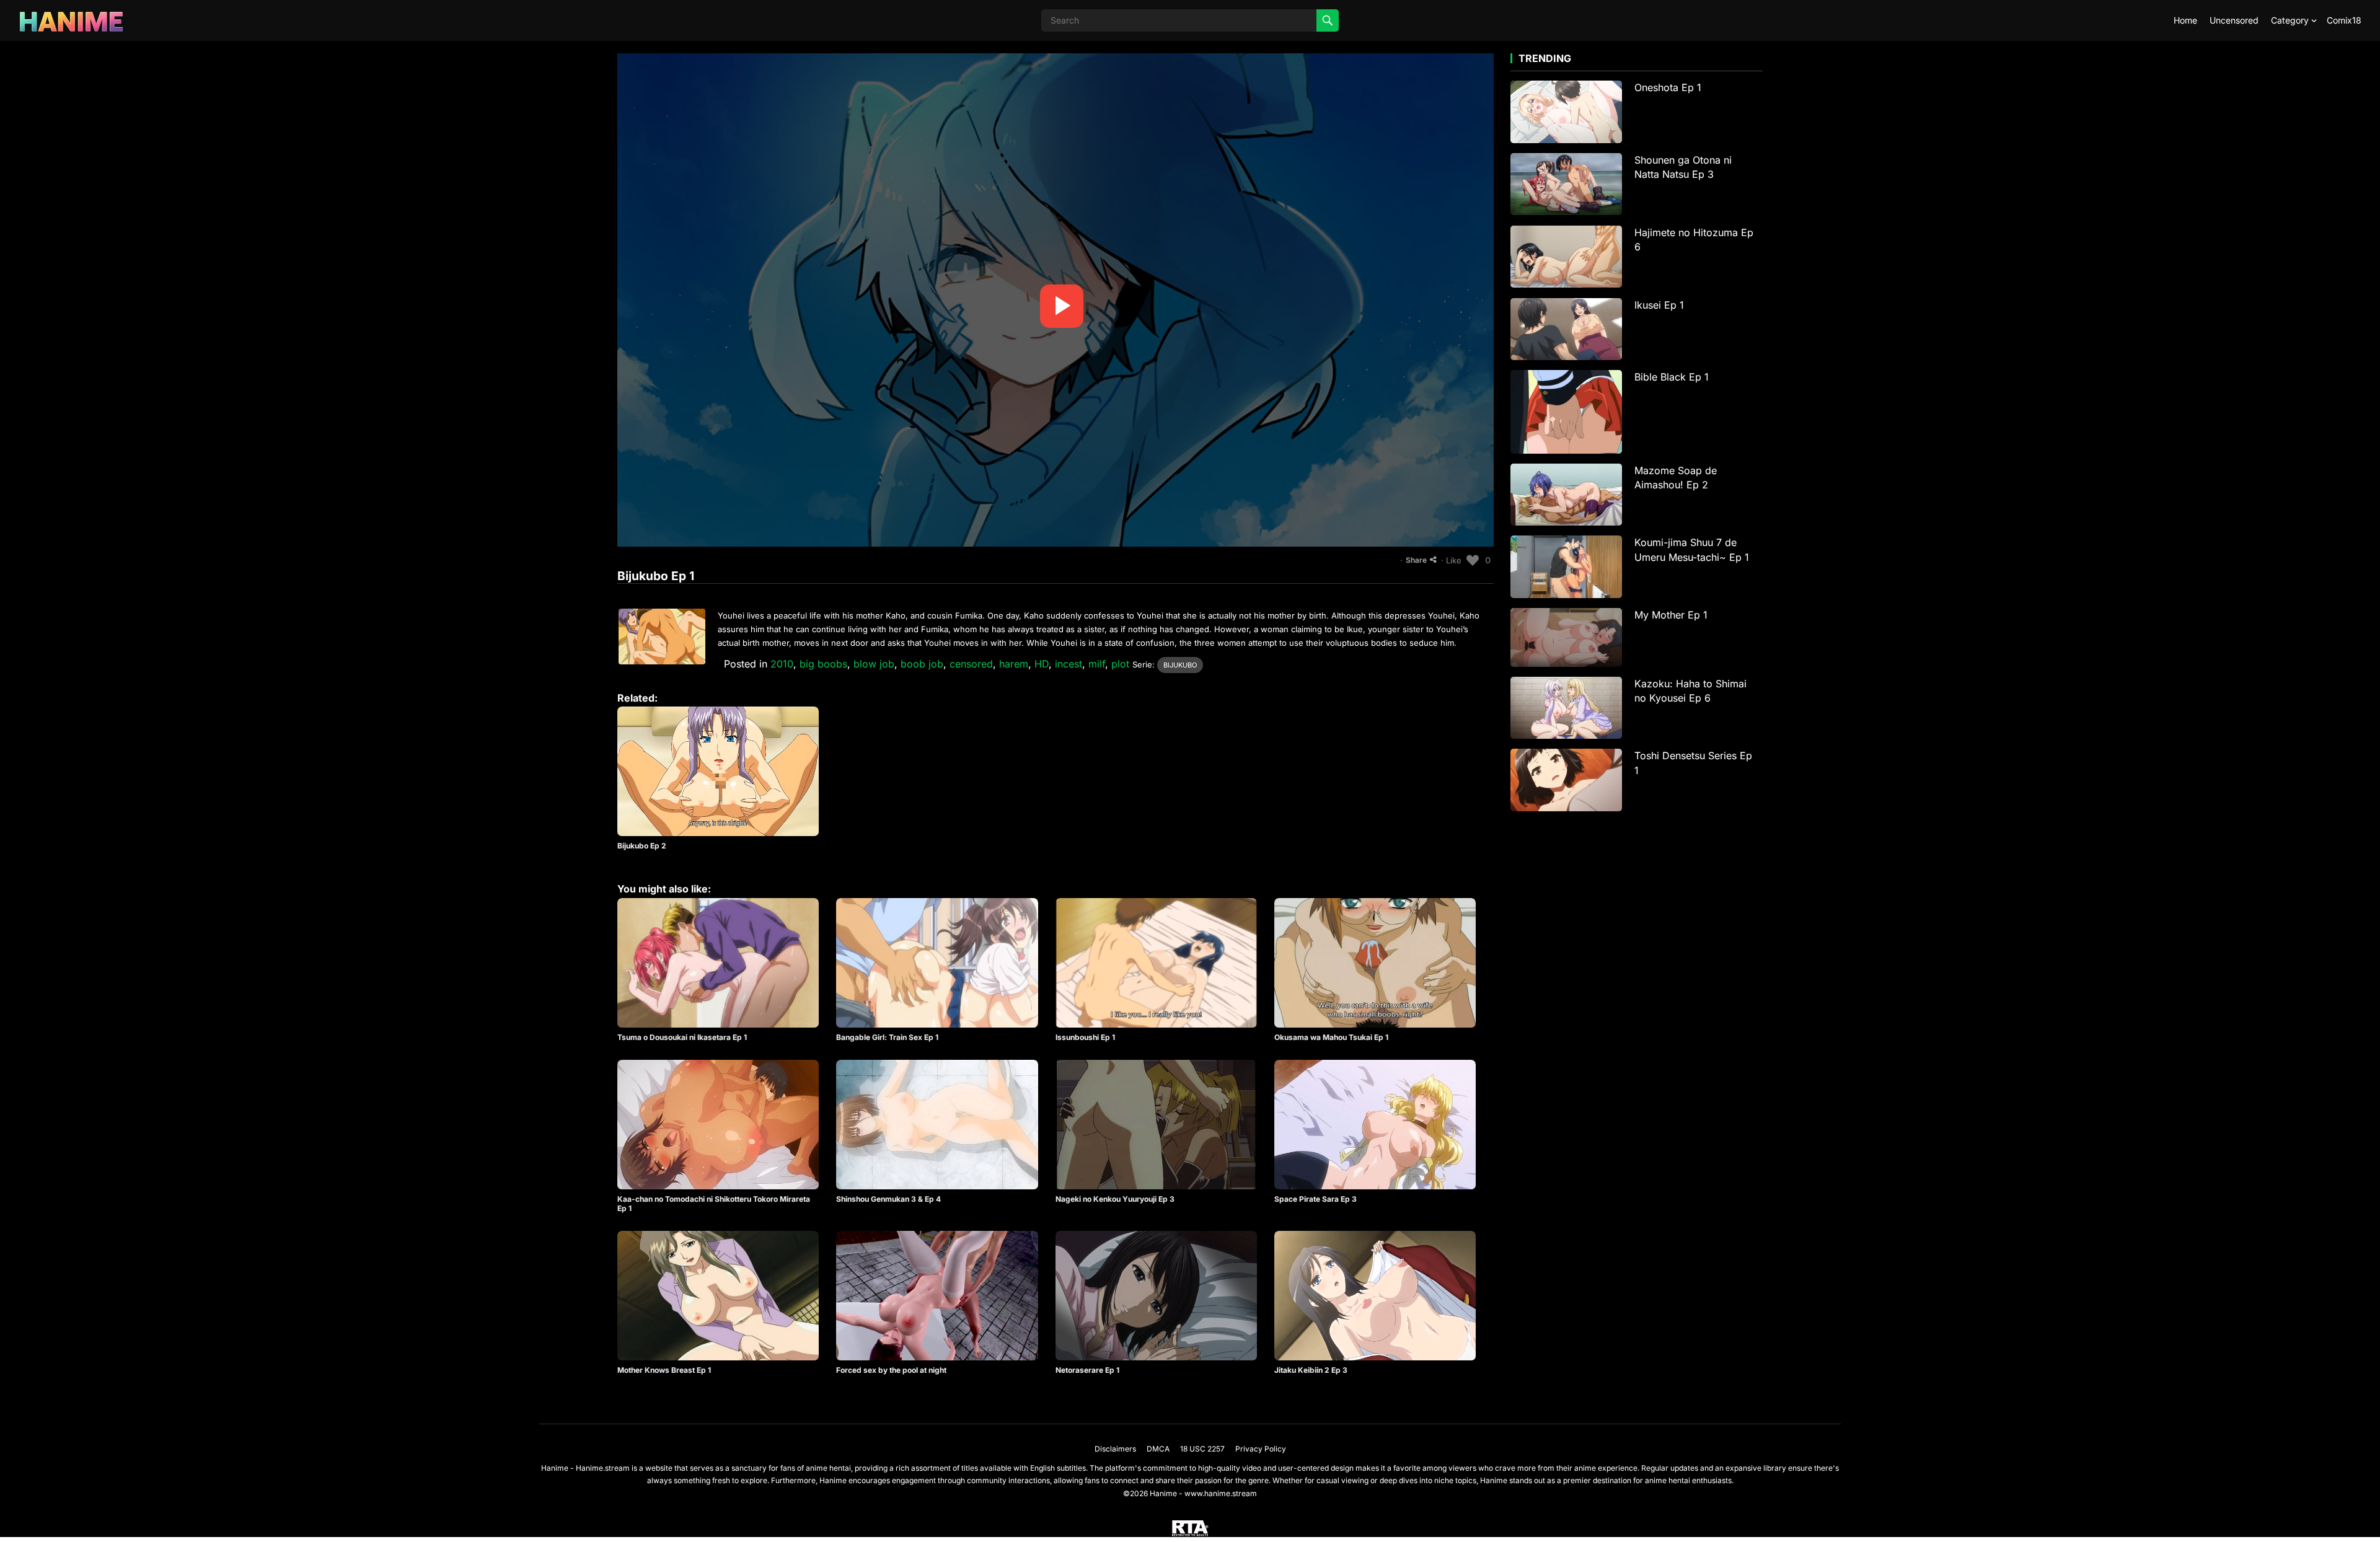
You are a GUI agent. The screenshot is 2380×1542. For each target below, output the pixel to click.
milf (1097, 664)
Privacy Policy (1261, 1449)
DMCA (1158, 1449)
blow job (874, 664)
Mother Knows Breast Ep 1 (664, 1370)
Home (2185, 20)
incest (1069, 664)
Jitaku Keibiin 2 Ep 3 (1311, 1370)
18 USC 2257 (1202, 1449)
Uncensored (2234, 20)
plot (1120, 664)
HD (1042, 664)
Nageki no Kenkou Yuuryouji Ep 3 (1115, 1199)
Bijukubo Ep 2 (642, 846)
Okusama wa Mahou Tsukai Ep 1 (1331, 1037)
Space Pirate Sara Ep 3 (1316, 1199)
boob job (922, 664)
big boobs (823, 664)
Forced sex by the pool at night (891, 1370)
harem (1014, 664)
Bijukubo (1180, 665)
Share (1416, 560)
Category (2290, 20)
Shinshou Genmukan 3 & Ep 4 (888, 1199)
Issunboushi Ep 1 (1085, 1037)
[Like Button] (1473, 560)
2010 (782, 664)
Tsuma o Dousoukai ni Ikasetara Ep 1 (682, 1037)
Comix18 (2344, 20)
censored (971, 664)
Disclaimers (1115, 1449)
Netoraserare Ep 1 (1087, 1370)
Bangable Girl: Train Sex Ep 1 (887, 1037)
